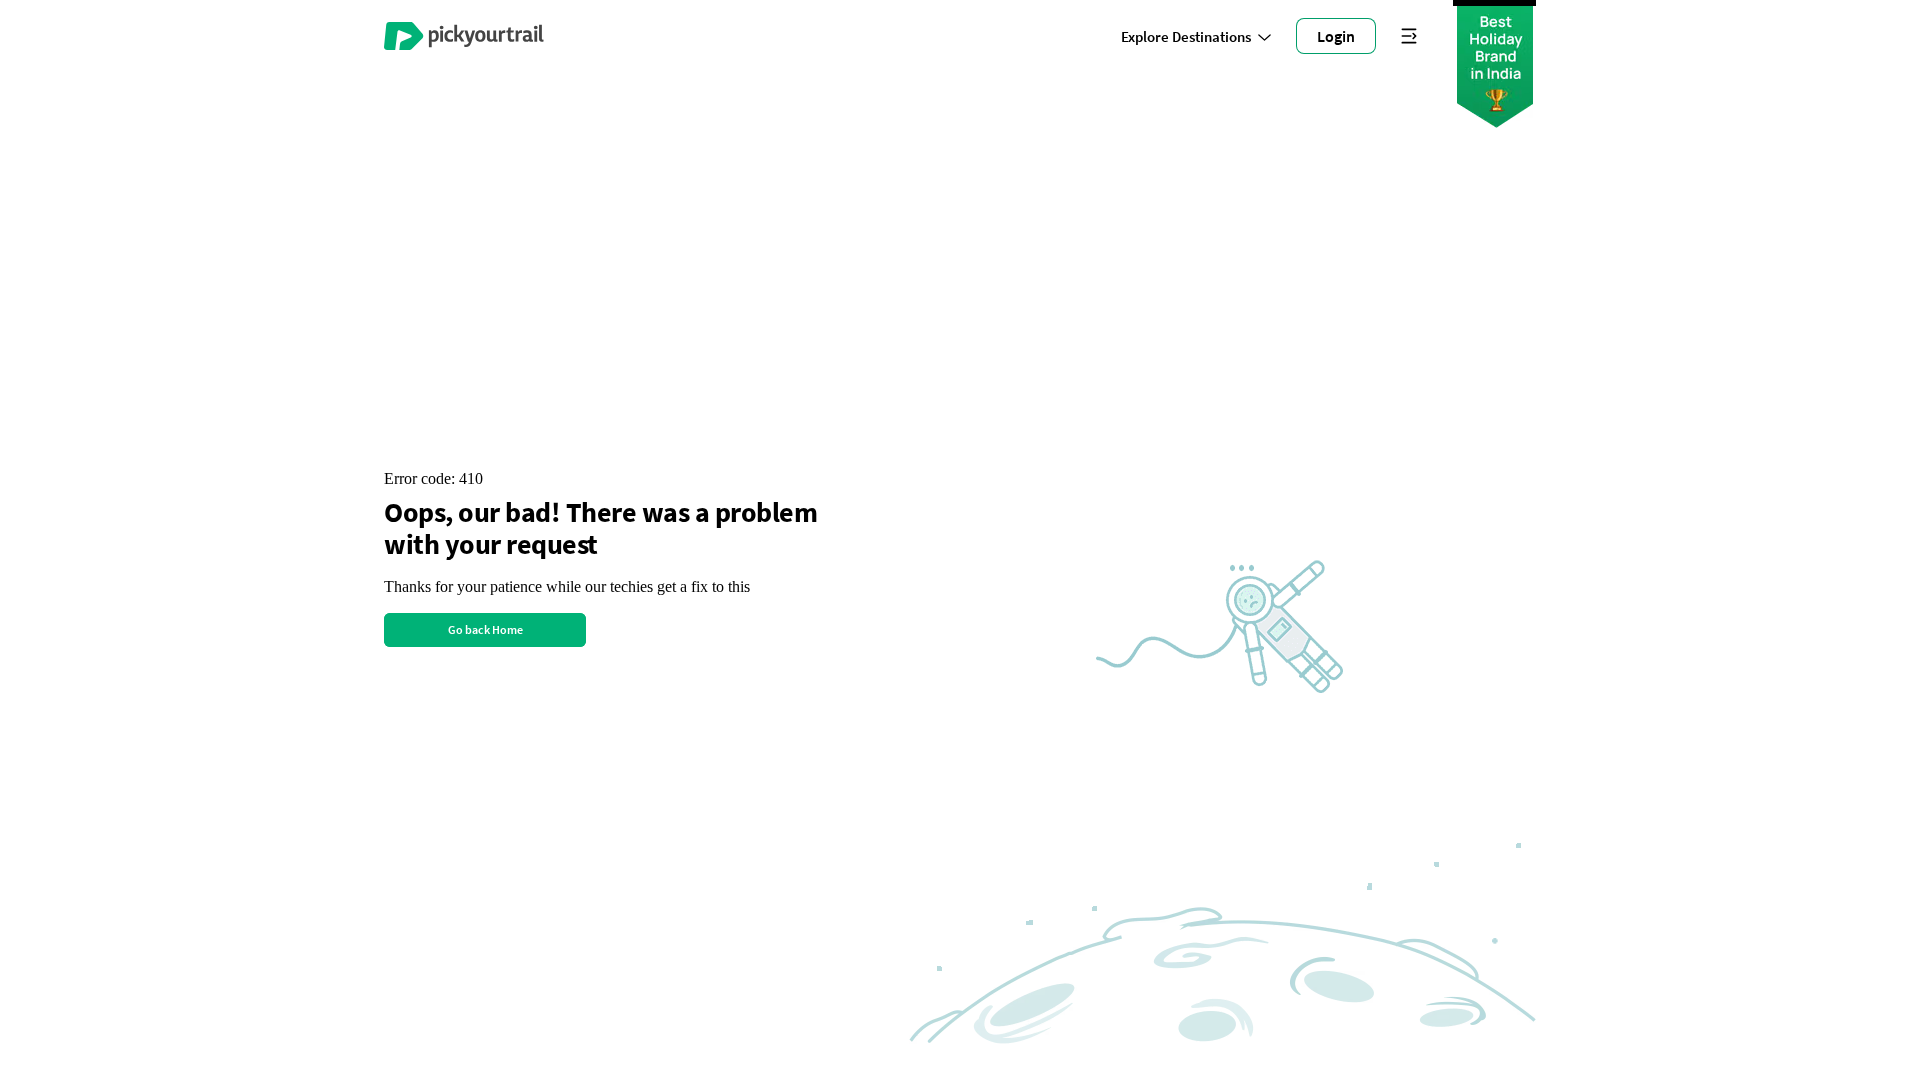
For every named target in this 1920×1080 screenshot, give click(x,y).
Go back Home (485, 629)
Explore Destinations (1186, 36)
